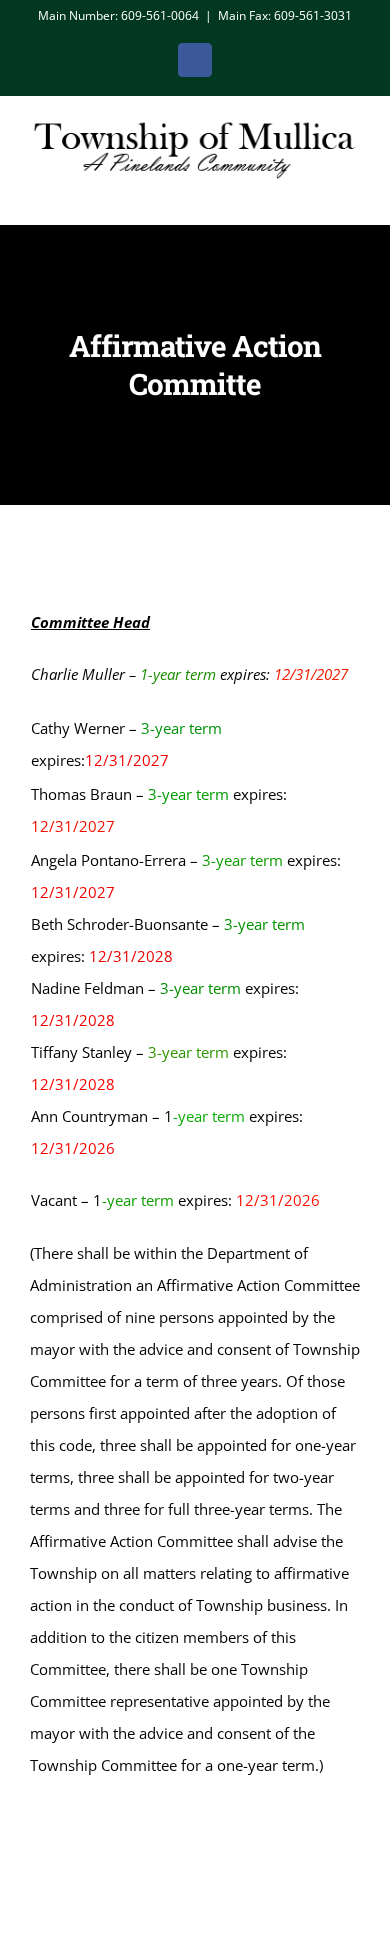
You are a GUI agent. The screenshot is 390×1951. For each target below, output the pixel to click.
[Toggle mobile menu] (352, 193)
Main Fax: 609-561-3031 (285, 15)
